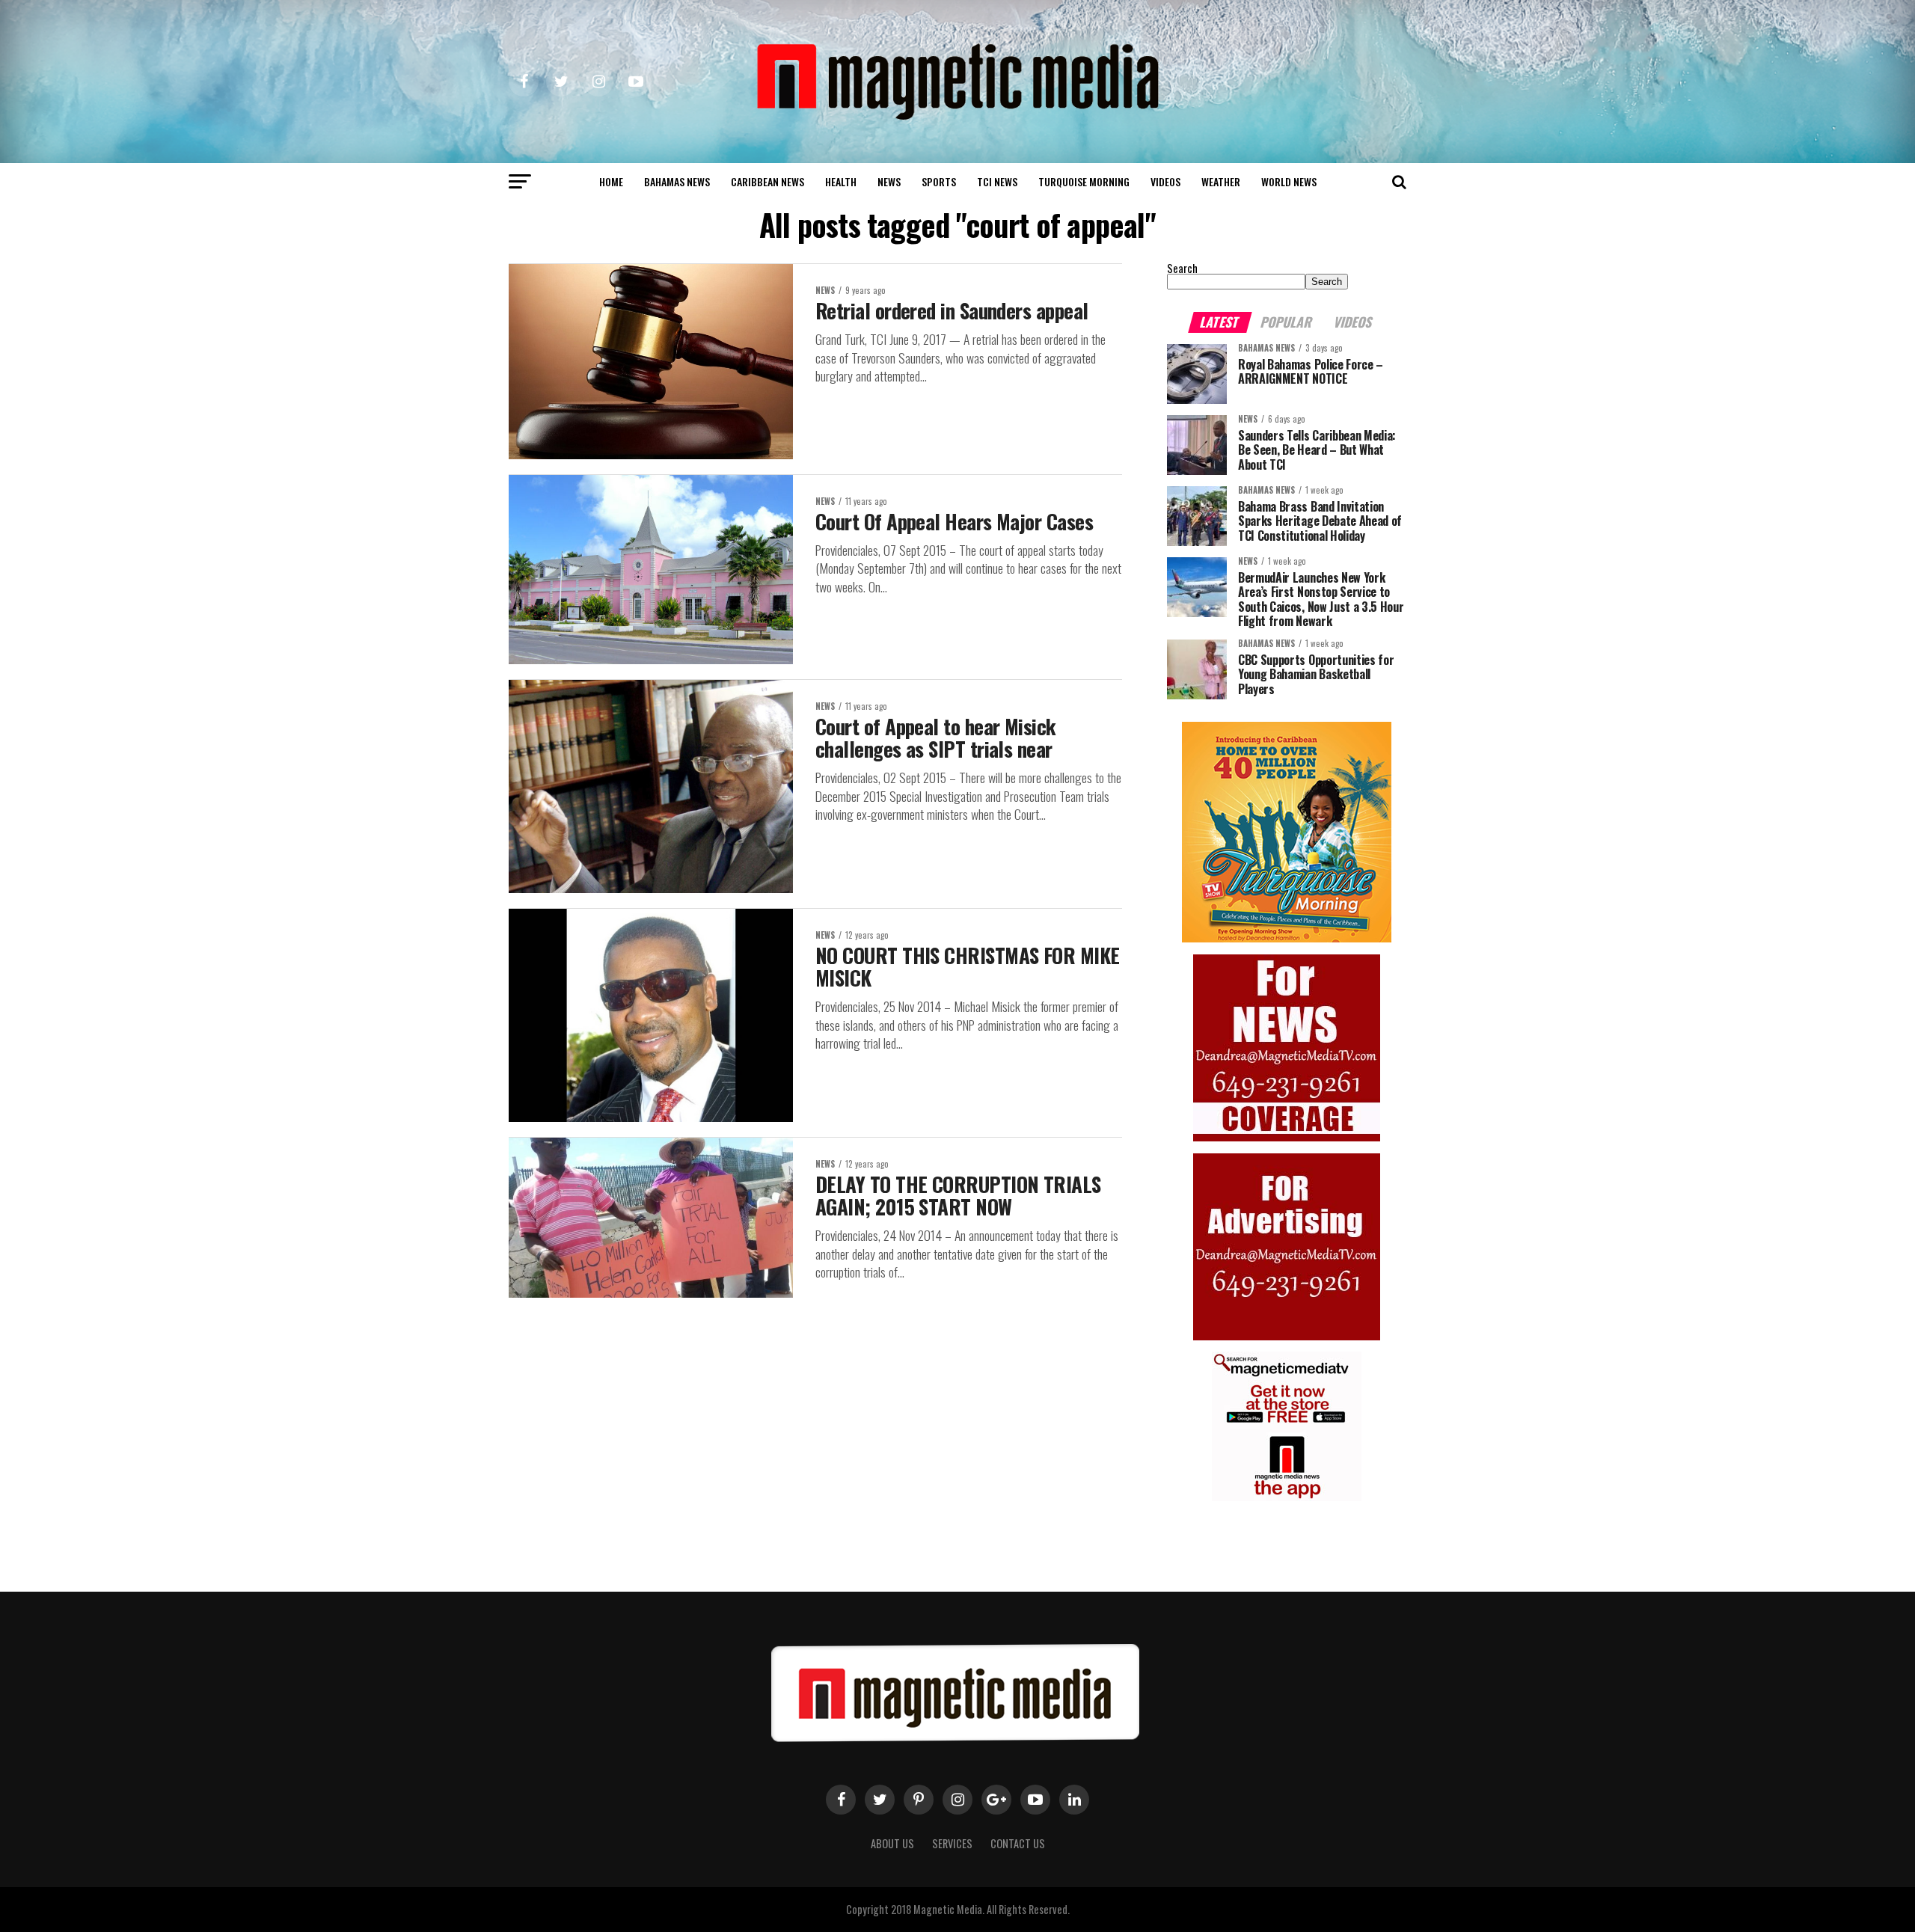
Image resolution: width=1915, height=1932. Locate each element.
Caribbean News (767, 181)
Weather (1221, 181)
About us (892, 1843)
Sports (939, 181)
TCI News (997, 181)
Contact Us (1018, 1843)
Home (611, 181)
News (889, 181)
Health (841, 181)
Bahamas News (677, 181)
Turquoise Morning (1084, 181)
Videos (1165, 181)
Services (952, 1843)
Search (1182, 268)
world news (1289, 181)
